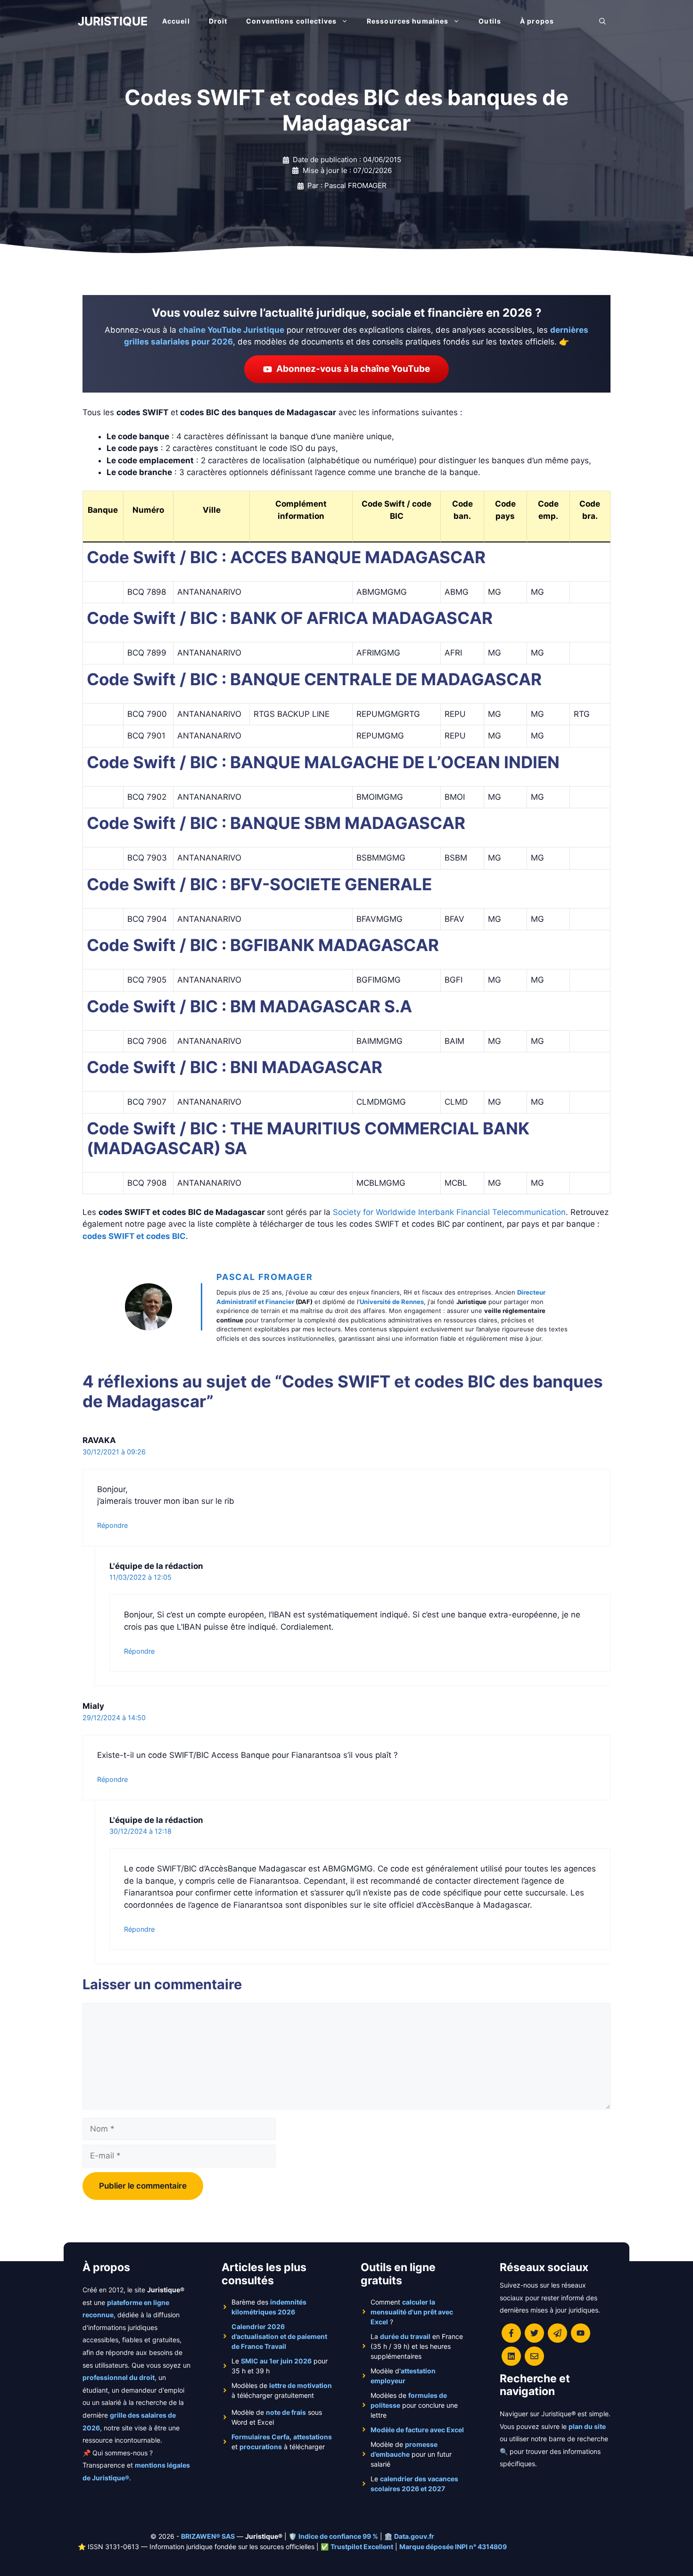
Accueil (176, 21)
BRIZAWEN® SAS (208, 2536)
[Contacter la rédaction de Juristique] (534, 2356)
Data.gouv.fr (414, 2536)
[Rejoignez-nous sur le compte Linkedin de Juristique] (511, 2356)
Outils (490, 21)
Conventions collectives (291, 21)
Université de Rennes (392, 1302)
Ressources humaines (408, 21)
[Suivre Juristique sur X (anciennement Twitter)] (534, 2333)
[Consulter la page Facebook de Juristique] (511, 2333)
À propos (537, 21)
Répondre (112, 1525)
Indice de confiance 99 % (338, 2536)
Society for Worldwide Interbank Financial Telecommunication (449, 1212)
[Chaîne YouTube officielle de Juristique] (581, 2333)
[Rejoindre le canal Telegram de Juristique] (557, 2333)
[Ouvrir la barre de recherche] (602, 21)
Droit (218, 21)
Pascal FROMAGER (265, 1277)
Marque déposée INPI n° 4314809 (453, 2547)
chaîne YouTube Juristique (231, 330)
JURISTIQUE (113, 21)
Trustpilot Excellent (362, 2547)
